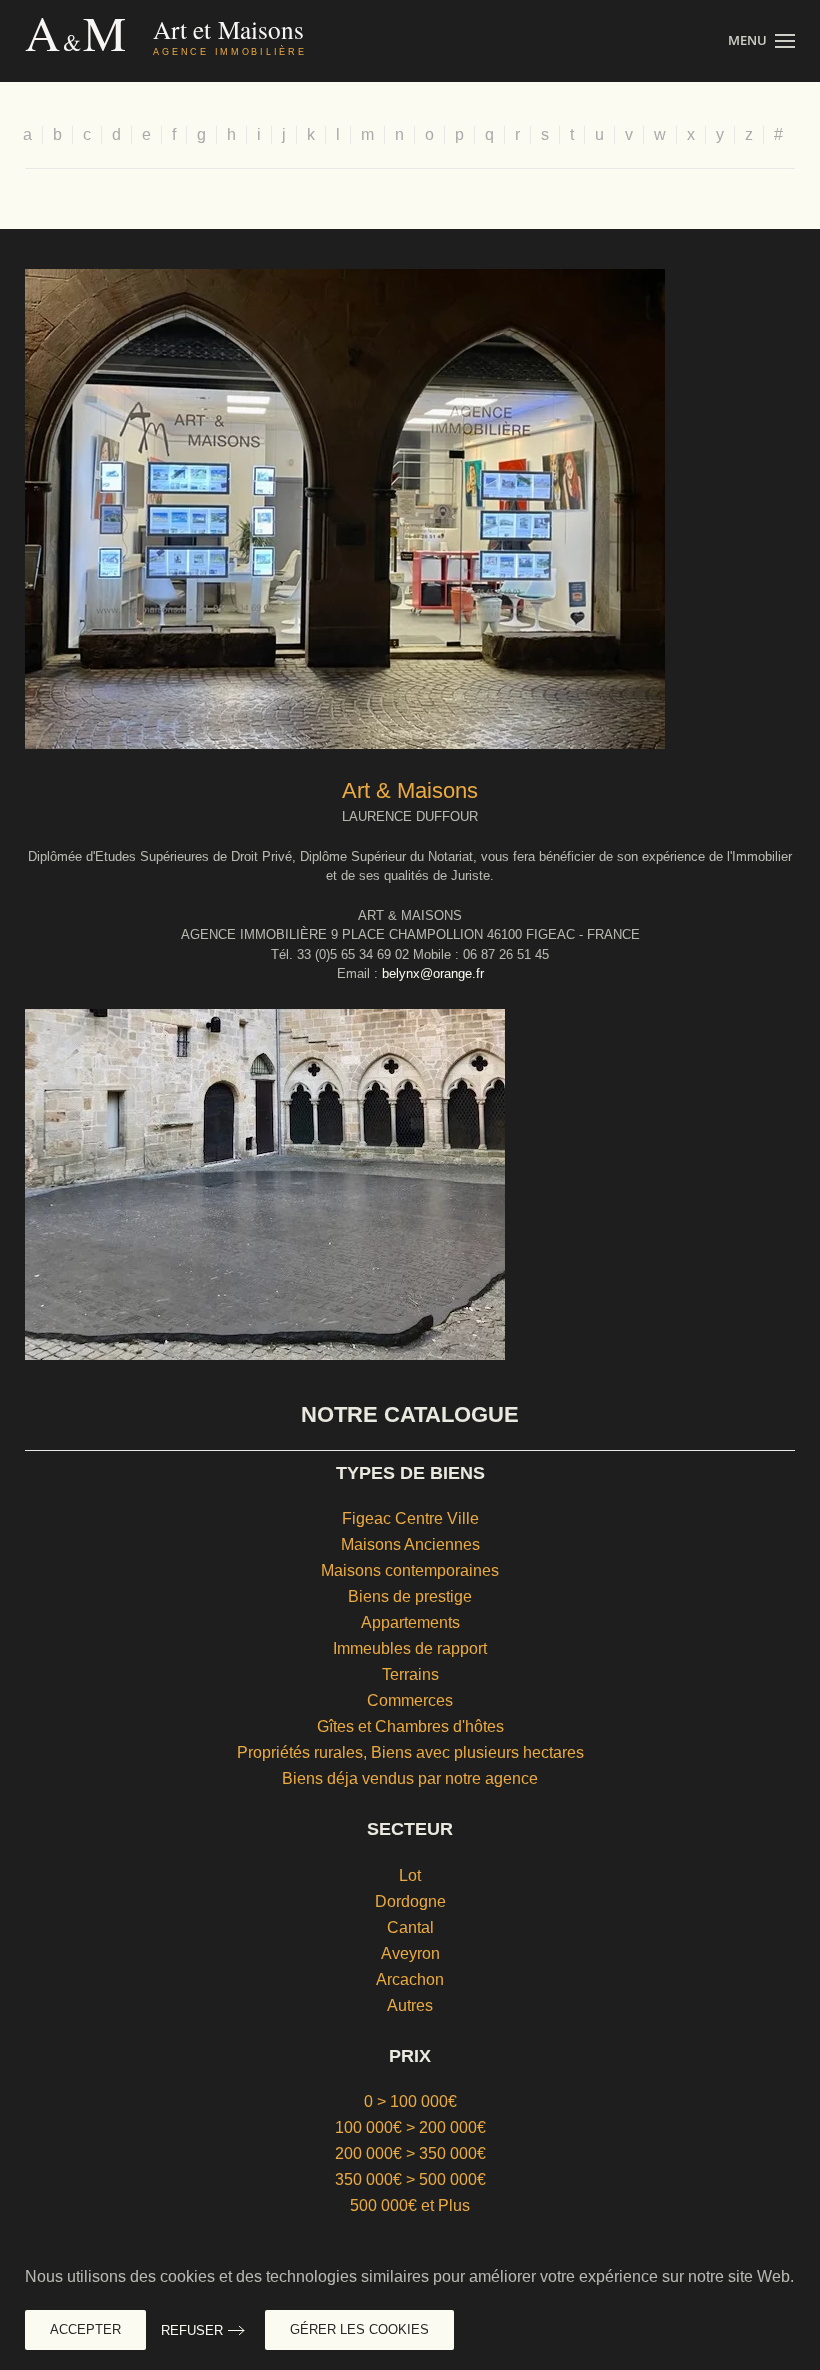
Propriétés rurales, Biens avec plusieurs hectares (410, 1752)
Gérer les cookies (359, 2329)
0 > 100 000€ (410, 2101)
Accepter (85, 2329)
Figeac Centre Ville (410, 1518)
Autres (410, 2005)
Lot (410, 1875)
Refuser (192, 2330)
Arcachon (410, 1979)
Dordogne (410, 1901)
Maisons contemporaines (410, 1570)
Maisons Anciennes (410, 1544)
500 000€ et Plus (410, 2205)
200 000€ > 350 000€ (410, 2153)
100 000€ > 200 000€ (410, 2127)
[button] (761, 41)
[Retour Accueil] (207, 41)
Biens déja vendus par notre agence (410, 1778)
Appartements (410, 1622)
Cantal (410, 1927)
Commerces (410, 1700)
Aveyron (410, 1953)
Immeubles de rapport (410, 1648)
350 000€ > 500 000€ (410, 2179)
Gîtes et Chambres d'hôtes (410, 1726)
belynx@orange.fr (433, 973)
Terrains (410, 1674)
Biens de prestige (410, 1596)
